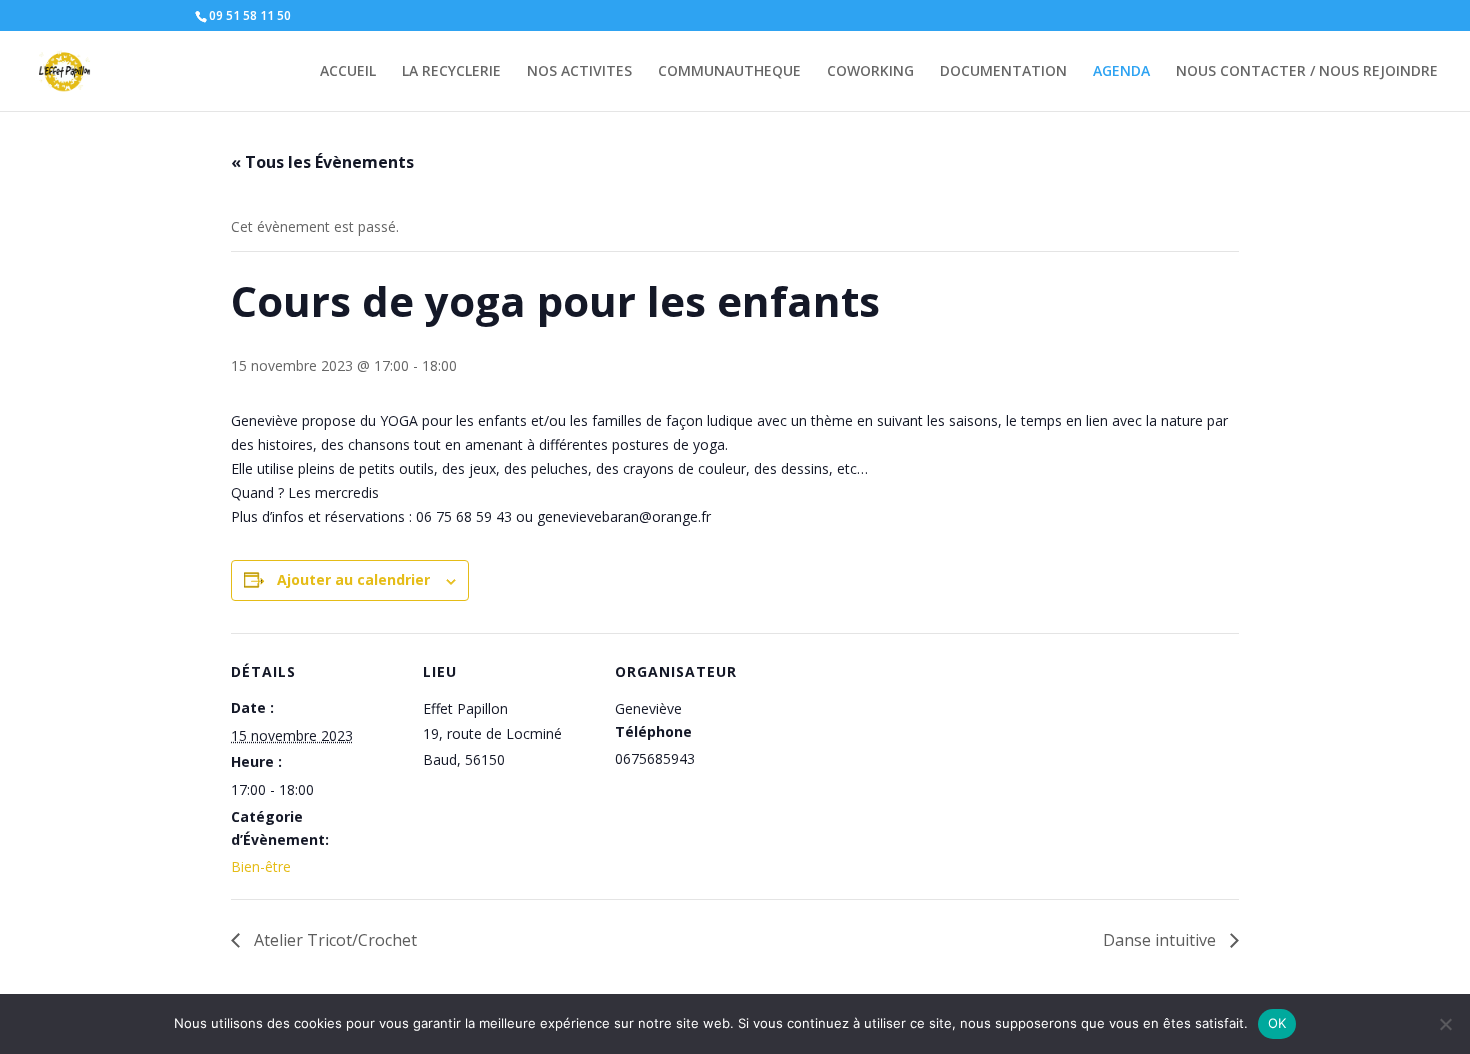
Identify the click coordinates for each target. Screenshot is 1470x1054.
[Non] (1445, 1024)
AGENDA (1121, 72)
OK (1277, 1023)
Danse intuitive (1161, 940)
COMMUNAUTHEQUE (729, 72)
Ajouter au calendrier (353, 579)
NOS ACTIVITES (579, 72)
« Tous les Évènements (322, 162)
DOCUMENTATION (1003, 72)
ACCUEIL (348, 72)
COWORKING (870, 72)
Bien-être (261, 866)
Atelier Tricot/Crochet (333, 940)
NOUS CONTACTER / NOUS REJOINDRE (1307, 72)
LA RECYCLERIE (451, 72)
